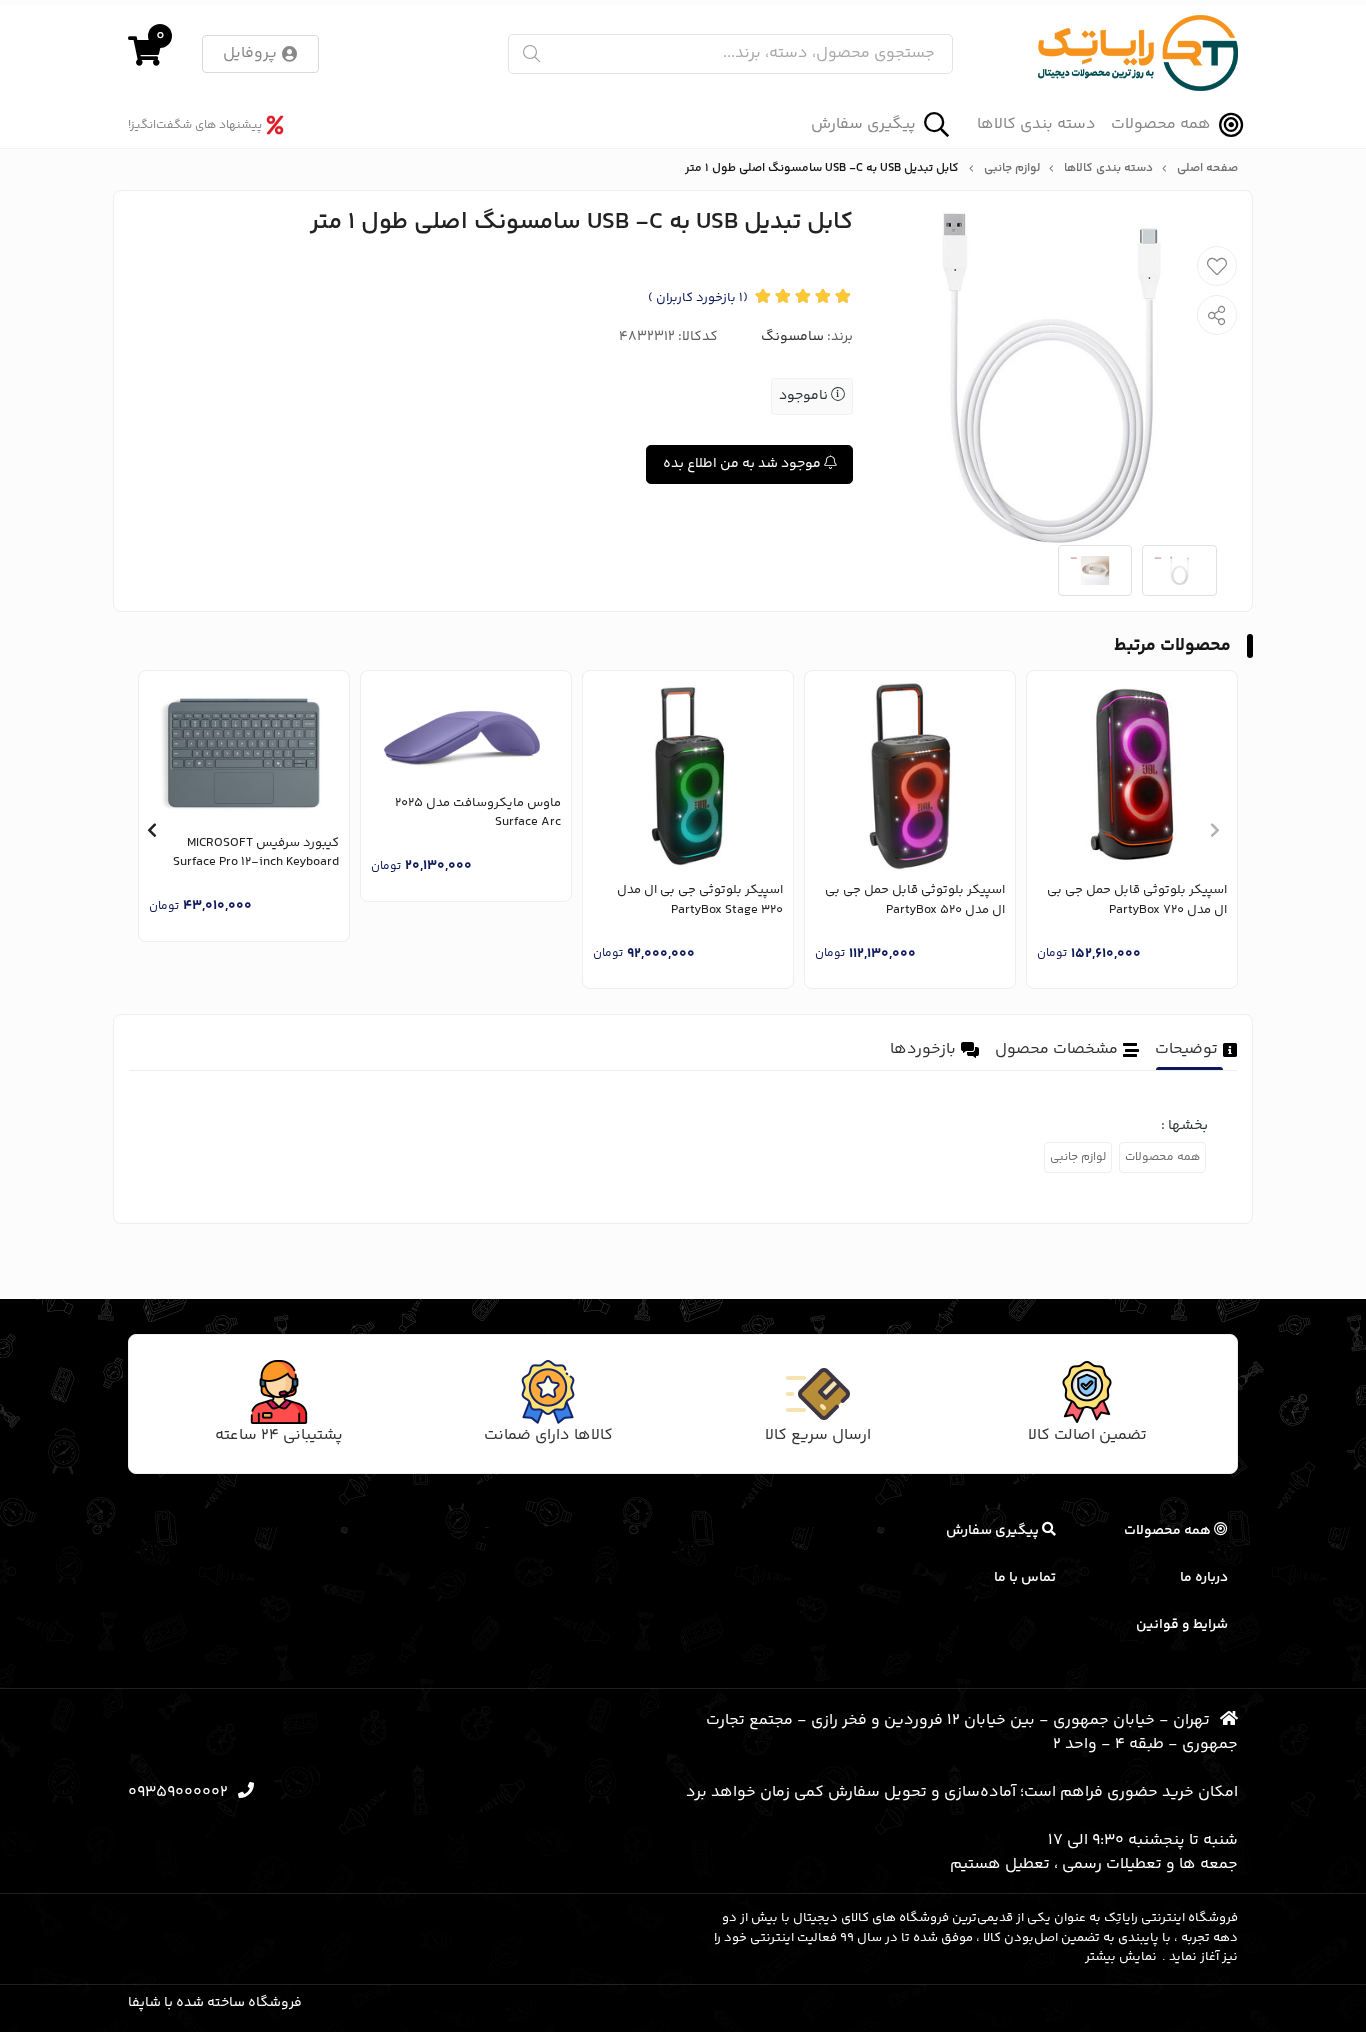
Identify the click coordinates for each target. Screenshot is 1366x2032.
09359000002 (178, 1792)
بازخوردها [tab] (923, 1049)
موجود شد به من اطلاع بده (743, 464)
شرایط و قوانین (1182, 1625)
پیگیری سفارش (863, 124)
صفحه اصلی (1207, 169)
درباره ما (1204, 1578)
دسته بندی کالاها (1036, 125)
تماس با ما (1025, 1578)
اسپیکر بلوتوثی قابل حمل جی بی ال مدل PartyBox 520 (915, 900)
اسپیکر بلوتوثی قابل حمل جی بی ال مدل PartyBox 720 (1137, 900)
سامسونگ (792, 337)
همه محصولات (1161, 124)
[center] (531, 53)
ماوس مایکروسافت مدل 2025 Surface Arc (478, 813)
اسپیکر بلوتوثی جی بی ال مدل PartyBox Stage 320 (700, 900)
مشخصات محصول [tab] (1056, 1049)
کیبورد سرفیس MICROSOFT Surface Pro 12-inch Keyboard (256, 853)
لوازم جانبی (1012, 169)
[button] (1214, 830)
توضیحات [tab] (1186, 1049)
